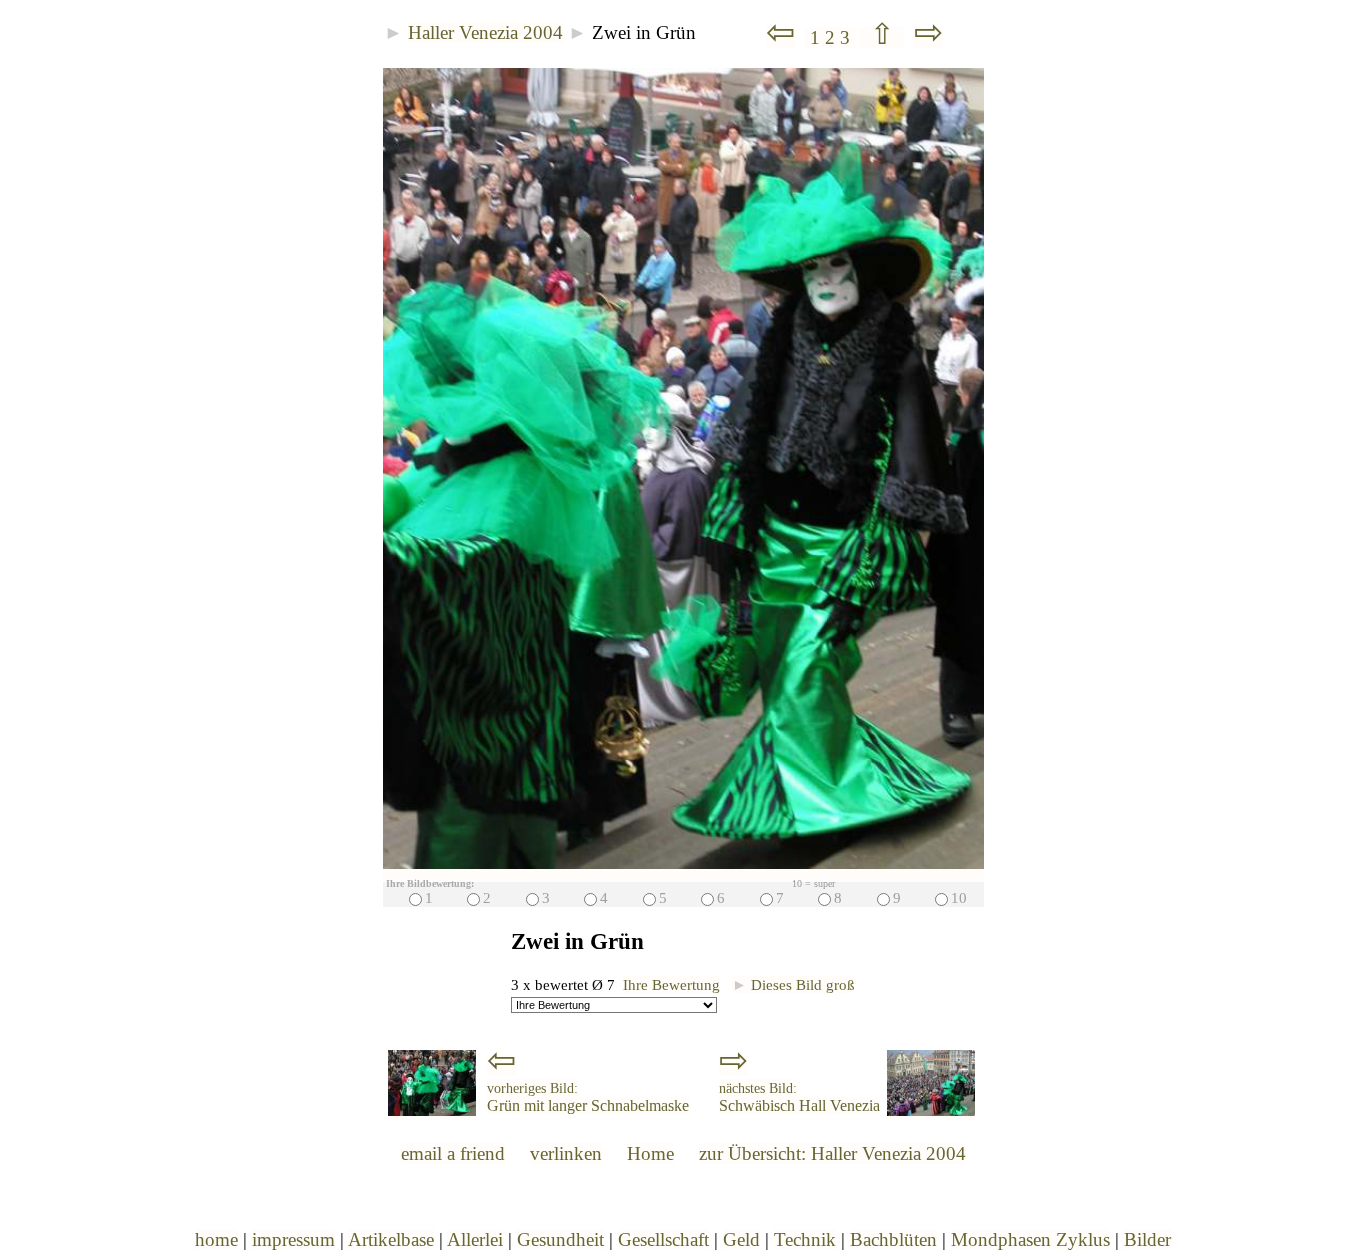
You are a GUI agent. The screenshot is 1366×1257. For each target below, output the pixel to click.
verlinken (566, 1153)
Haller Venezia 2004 (485, 32)
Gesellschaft (663, 1239)
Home (650, 1153)
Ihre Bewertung (671, 984)
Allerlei (475, 1239)
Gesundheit (560, 1239)
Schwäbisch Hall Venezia (799, 1098)
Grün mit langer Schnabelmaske (588, 1098)
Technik (805, 1239)
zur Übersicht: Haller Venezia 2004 (832, 1153)
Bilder (1147, 1239)
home (216, 1239)
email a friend (453, 1153)
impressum (293, 1239)
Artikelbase (391, 1239)
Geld (741, 1239)
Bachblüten (893, 1239)
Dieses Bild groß (793, 984)
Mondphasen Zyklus (1030, 1239)
